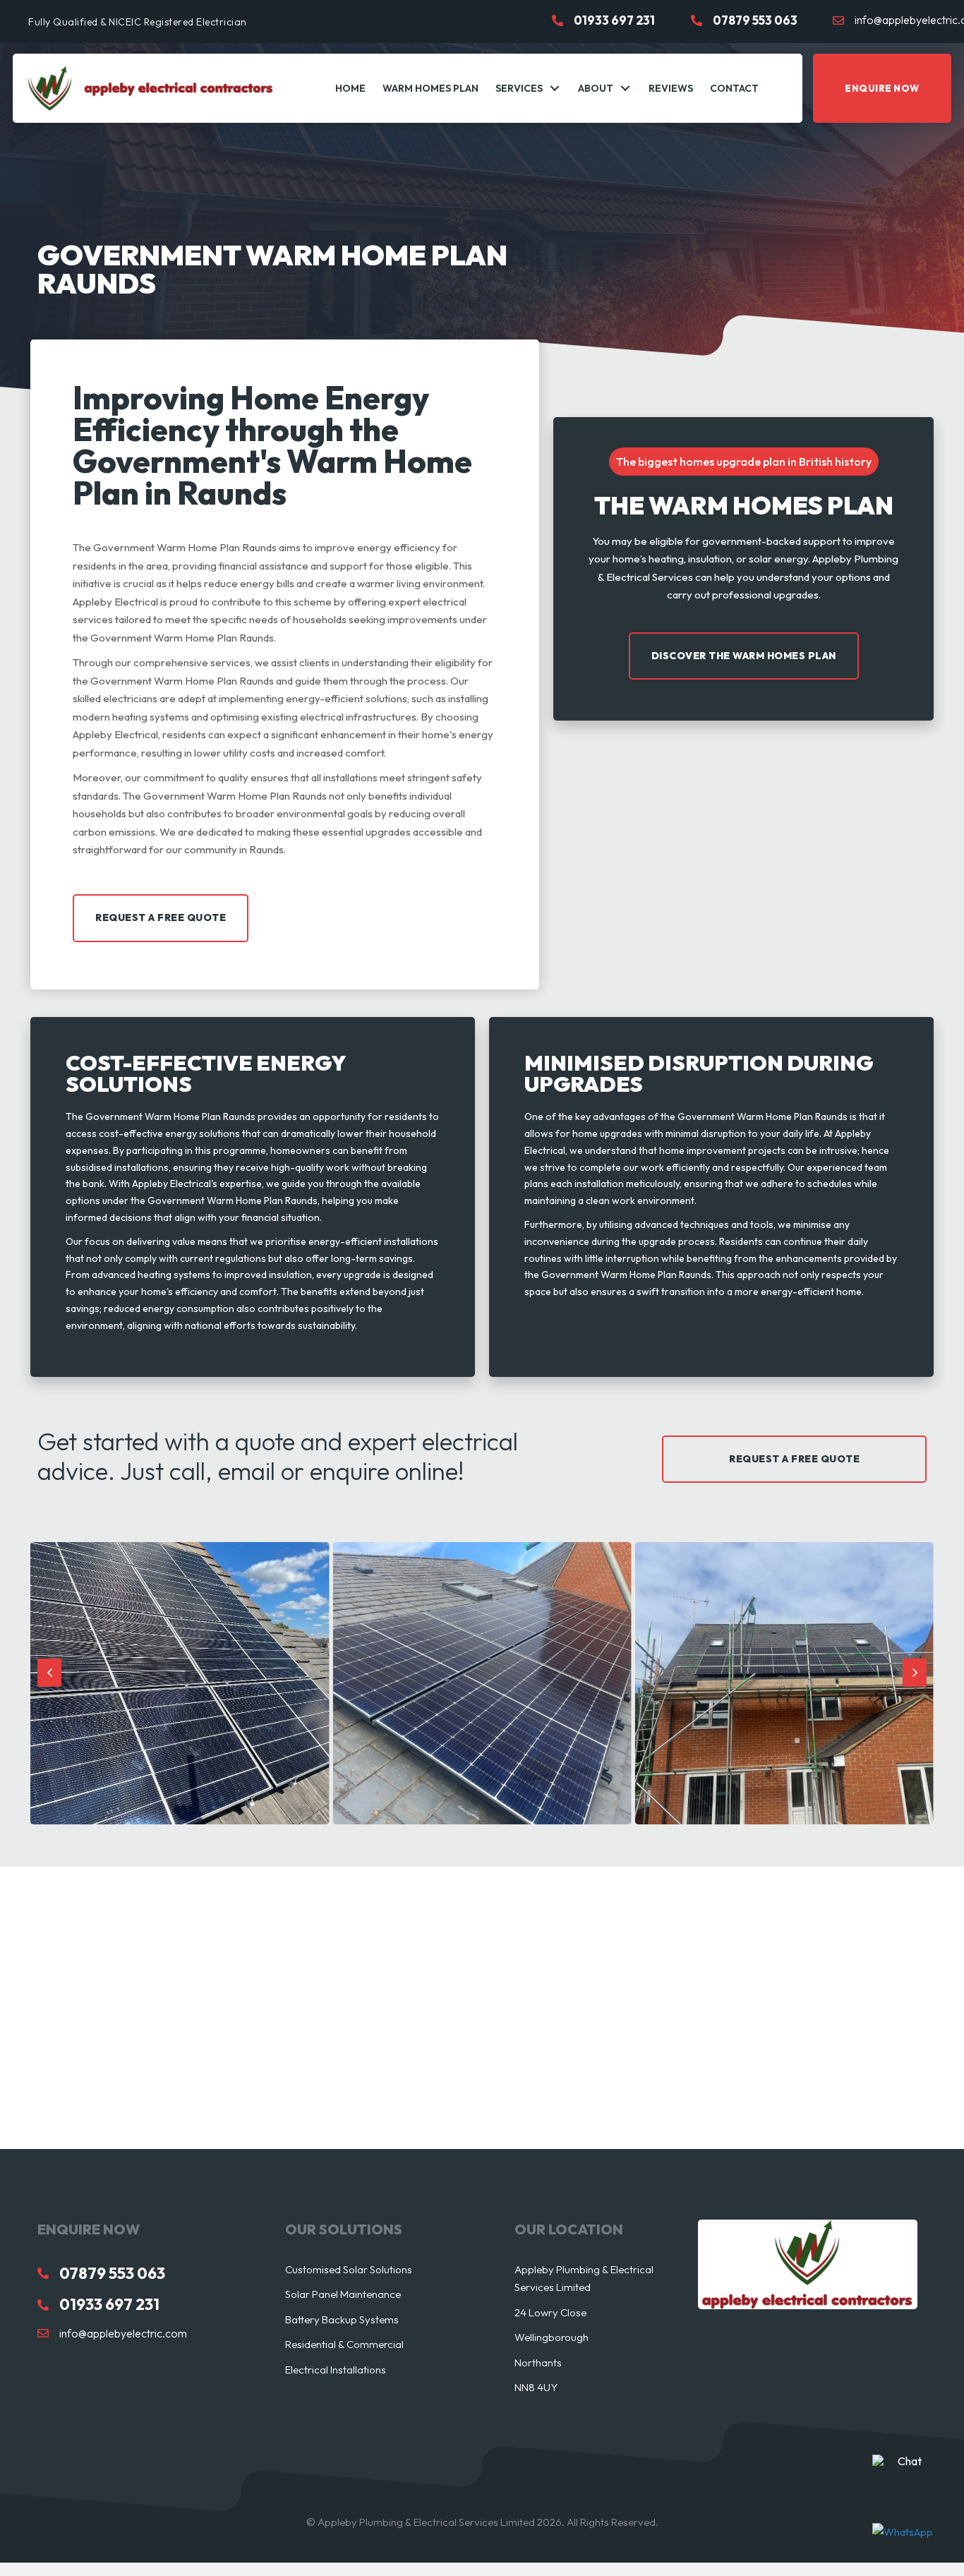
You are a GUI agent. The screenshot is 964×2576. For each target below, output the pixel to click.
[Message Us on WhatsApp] (904, 2532)
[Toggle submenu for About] (625, 89)
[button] (882, 88)
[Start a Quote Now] (904, 2461)
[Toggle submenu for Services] (555, 89)
